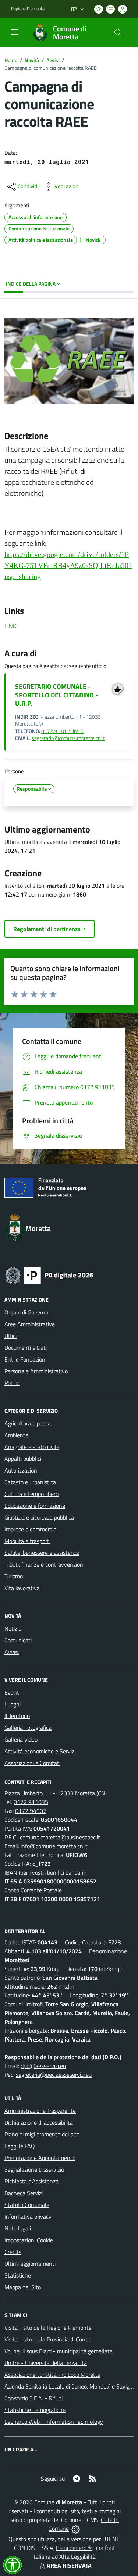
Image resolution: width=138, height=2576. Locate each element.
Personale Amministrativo (36, 1371)
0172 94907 (31, 1811)
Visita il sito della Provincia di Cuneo (48, 2339)
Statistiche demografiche (35, 2410)
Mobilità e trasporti (27, 1541)
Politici (12, 1383)
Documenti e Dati (26, 1348)
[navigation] (15, 32)
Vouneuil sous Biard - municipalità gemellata (59, 2351)
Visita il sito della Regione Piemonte (48, 2328)
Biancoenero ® (74, 2548)
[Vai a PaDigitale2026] (49, 1275)
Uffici (10, 1336)
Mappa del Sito (23, 2287)
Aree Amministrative (30, 1324)
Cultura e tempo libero (31, 1494)
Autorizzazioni (21, 1470)
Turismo (14, 1576)
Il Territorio (17, 1716)
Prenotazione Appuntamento (40, 2158)
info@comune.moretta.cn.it (54, 1846)
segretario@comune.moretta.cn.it (68, 738)
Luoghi (13, 1704)
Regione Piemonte (28, 9)
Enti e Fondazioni (25, 1359)
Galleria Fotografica (28, 1728)
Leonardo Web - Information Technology (54, 2422)
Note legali (18, 2228)
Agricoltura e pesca (28, 1423)
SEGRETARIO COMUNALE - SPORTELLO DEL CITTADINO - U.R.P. (56, 695)
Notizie (13, 1628)
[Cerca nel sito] (118, 33)
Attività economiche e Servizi (40, 1751)
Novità (32, 60)
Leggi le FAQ (20, 2146)
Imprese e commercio (30, 1529)
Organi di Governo (26, 1312)
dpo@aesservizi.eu (43, 2066)
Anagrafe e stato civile (32, 1447)
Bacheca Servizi (24, 2193)
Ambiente (16, 1435)
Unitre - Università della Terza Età (46, 2363)
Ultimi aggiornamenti (30, 2264)
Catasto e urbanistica (30, 1482)
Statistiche (18, 2275)
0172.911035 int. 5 (62, 731)
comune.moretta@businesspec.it (60, 1837)
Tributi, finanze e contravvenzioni (44, 1564)
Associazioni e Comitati (32, 1763)
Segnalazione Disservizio (34, 2169)
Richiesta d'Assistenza (31, 2181)
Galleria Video (21, 1739)
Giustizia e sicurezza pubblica (39, 1517)
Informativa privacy (28, 2217)
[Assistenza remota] (76, 2529)
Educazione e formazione (35, 1506)
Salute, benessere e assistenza (42, 1553)
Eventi (12, 1692)
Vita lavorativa (22, 1588)
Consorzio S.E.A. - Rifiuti (33, 2398)
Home (11, 60)
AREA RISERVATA (69, 2565)
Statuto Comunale (27, 2205)
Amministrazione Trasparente (40, 2111)
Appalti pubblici (23, 1459)
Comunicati (18, 1640)
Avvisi (53, 60)
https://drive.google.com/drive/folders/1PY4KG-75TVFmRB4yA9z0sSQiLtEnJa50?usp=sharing (68, 565)
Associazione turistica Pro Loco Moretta (52, 2375)
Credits (13, 2252)
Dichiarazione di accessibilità (39, 2122)
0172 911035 (31, 1802)
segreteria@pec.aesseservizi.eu (54, 2075)
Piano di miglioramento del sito (42, 2134)
